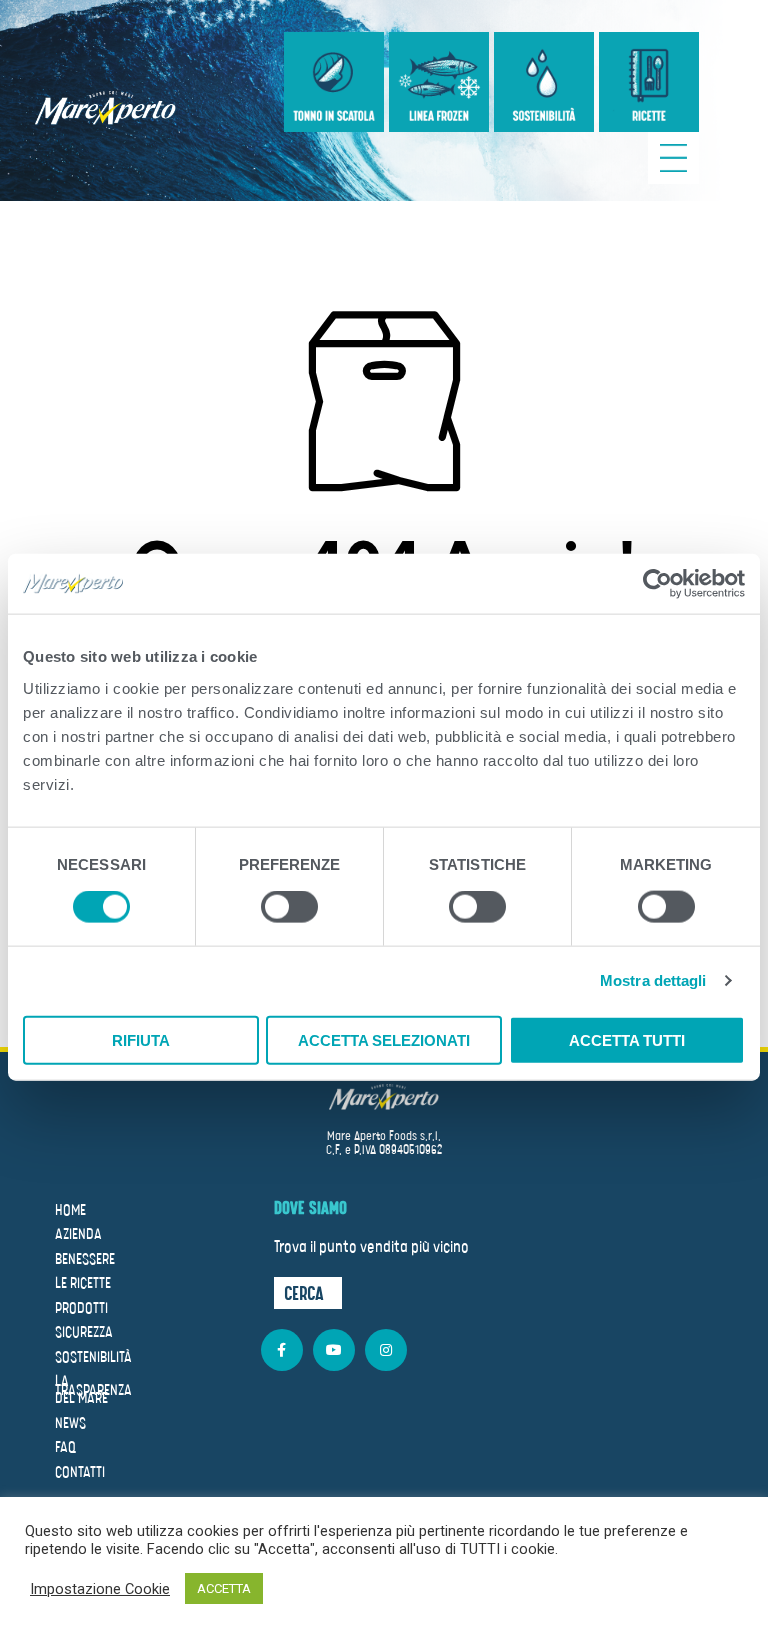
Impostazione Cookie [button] (100, 1589)
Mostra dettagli (653, 980)
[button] (308, 1293)
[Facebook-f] (282, 1350)
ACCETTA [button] (224, 1588)
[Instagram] (386, 1350)
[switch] (289, 910)
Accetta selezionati (384, 1039)
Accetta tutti (627, 1039)
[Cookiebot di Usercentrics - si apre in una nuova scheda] (657, 584)
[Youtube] (334, 1350)
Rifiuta (141, 1039)
